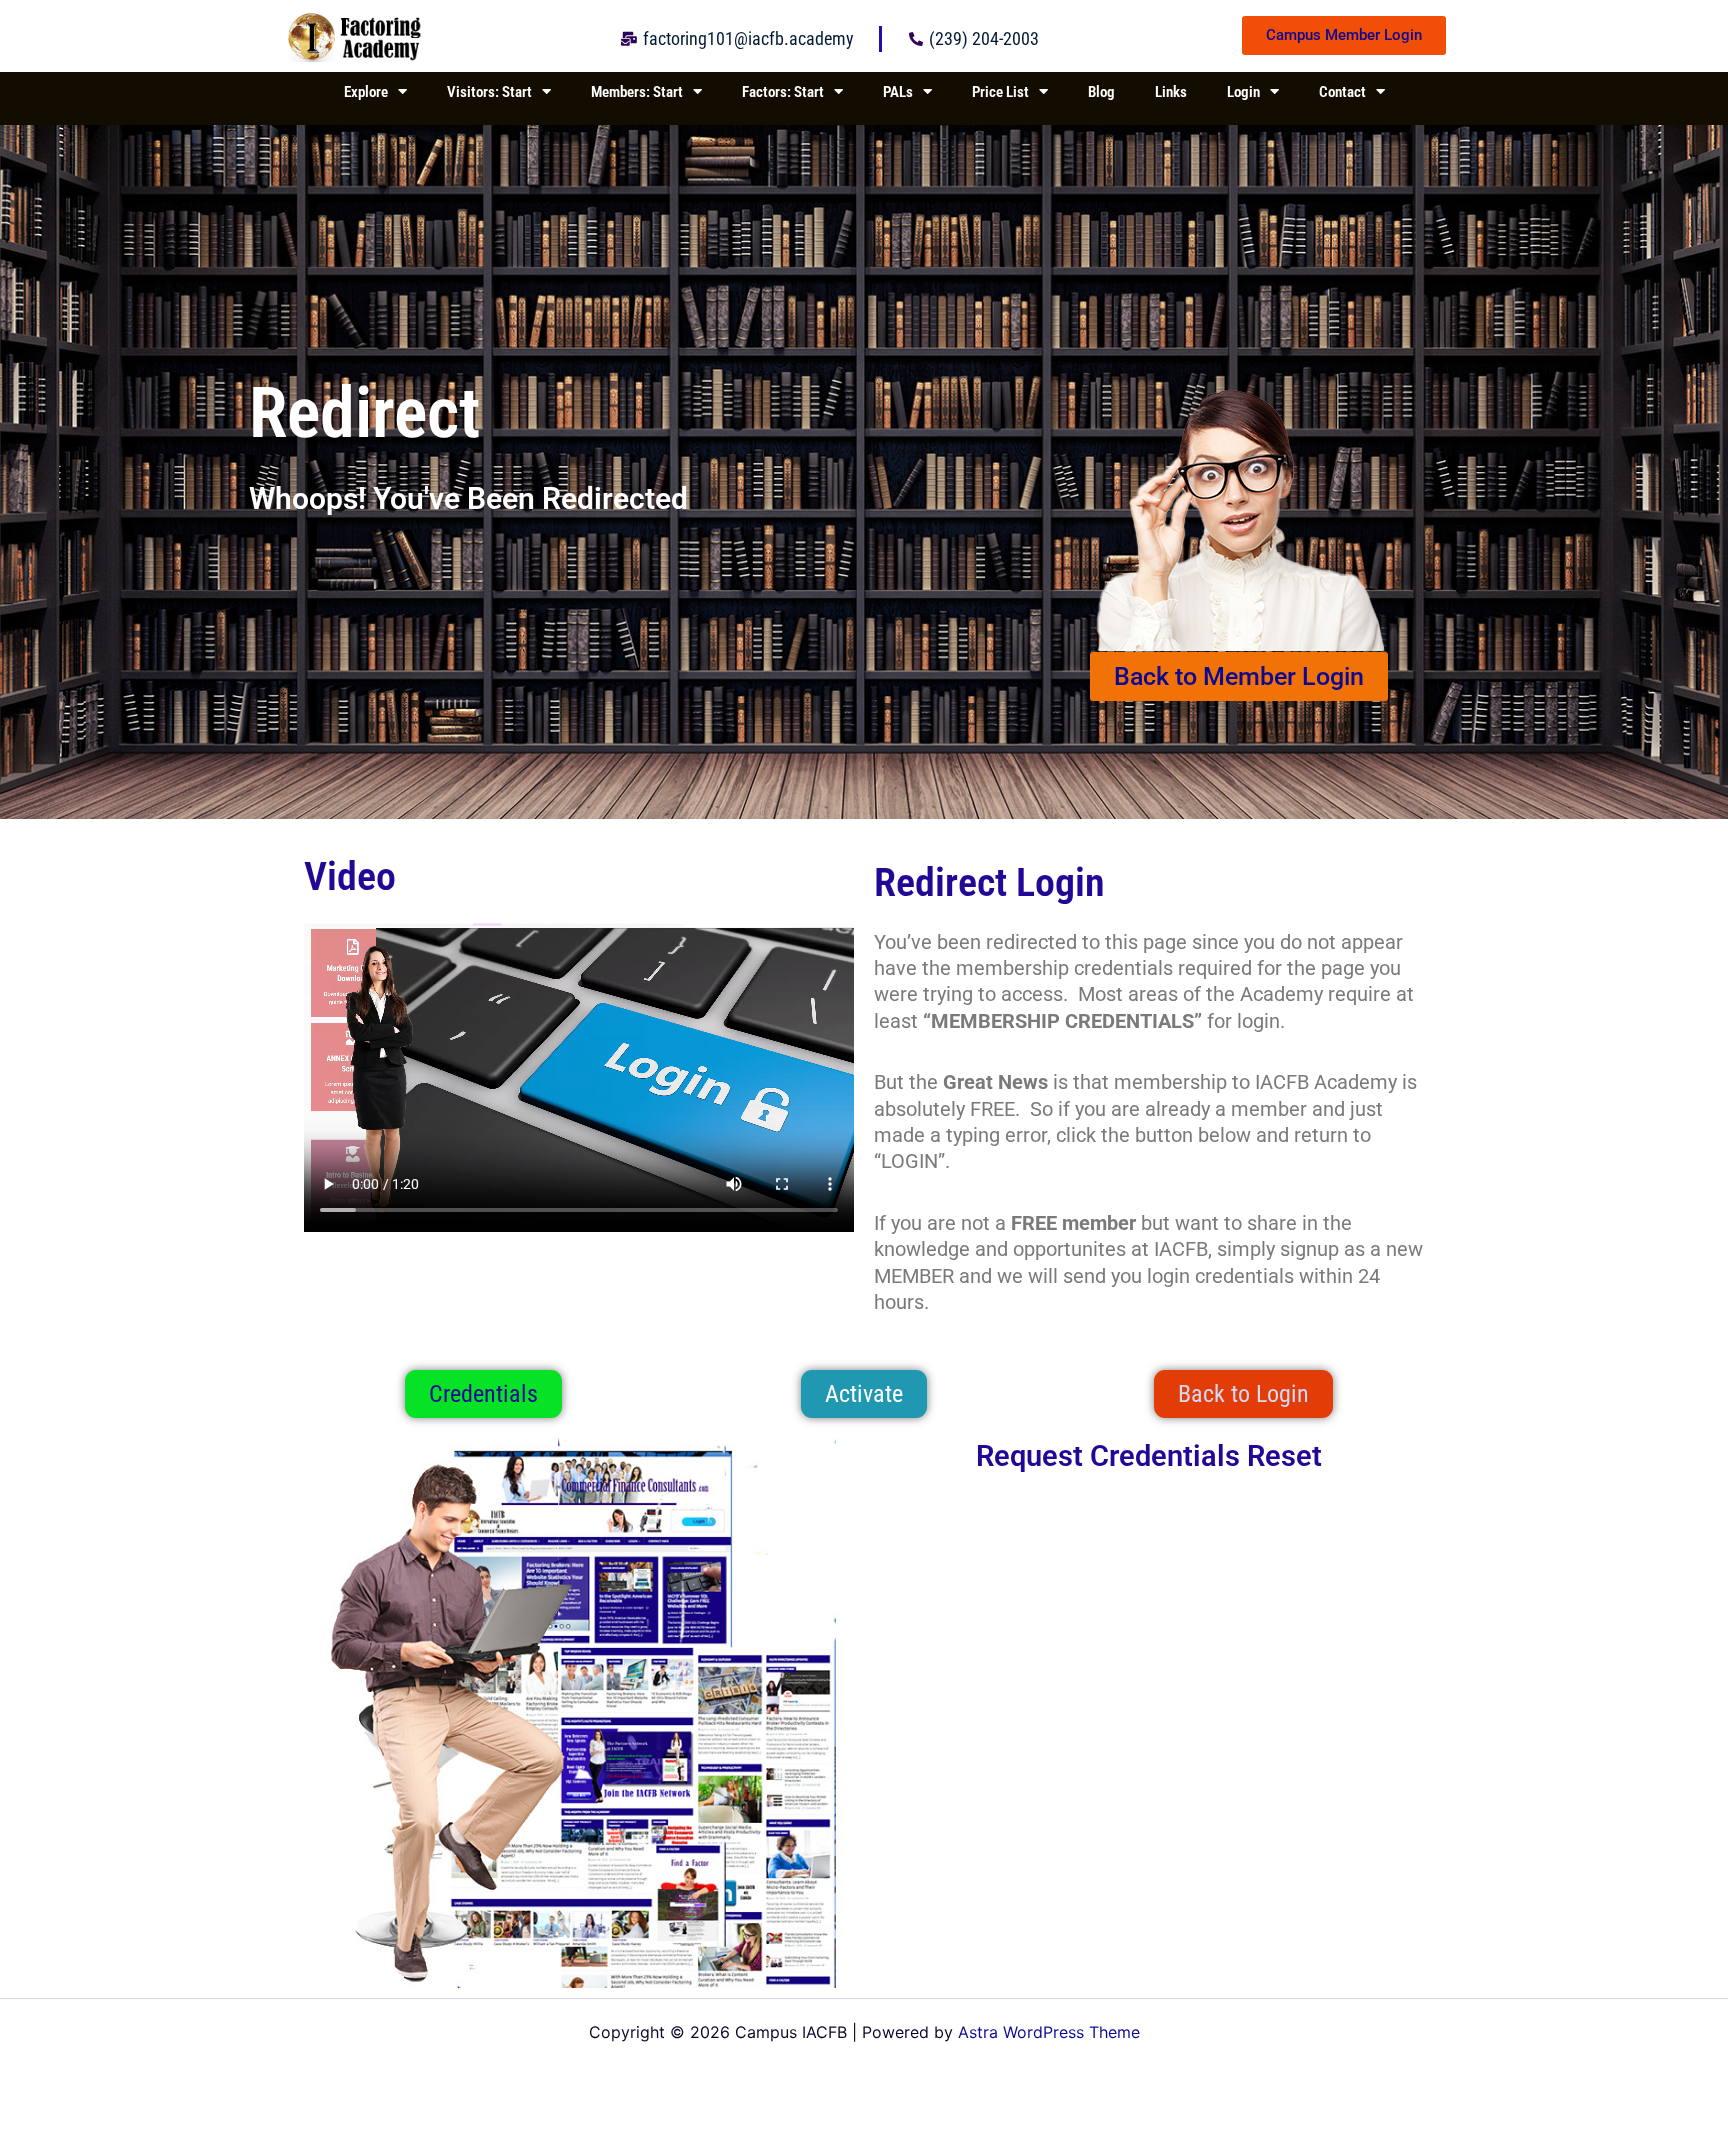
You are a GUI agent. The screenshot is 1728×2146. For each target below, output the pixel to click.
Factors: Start (783, 92)
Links (1171, 92)
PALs (898, 92)
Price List (1000, 92)
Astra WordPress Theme (1049, 2032)
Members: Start (637, 92)
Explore (366, 92)
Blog (1101, 92)
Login (1243, 92)
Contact (1342, 92)
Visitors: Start (489, 92)
